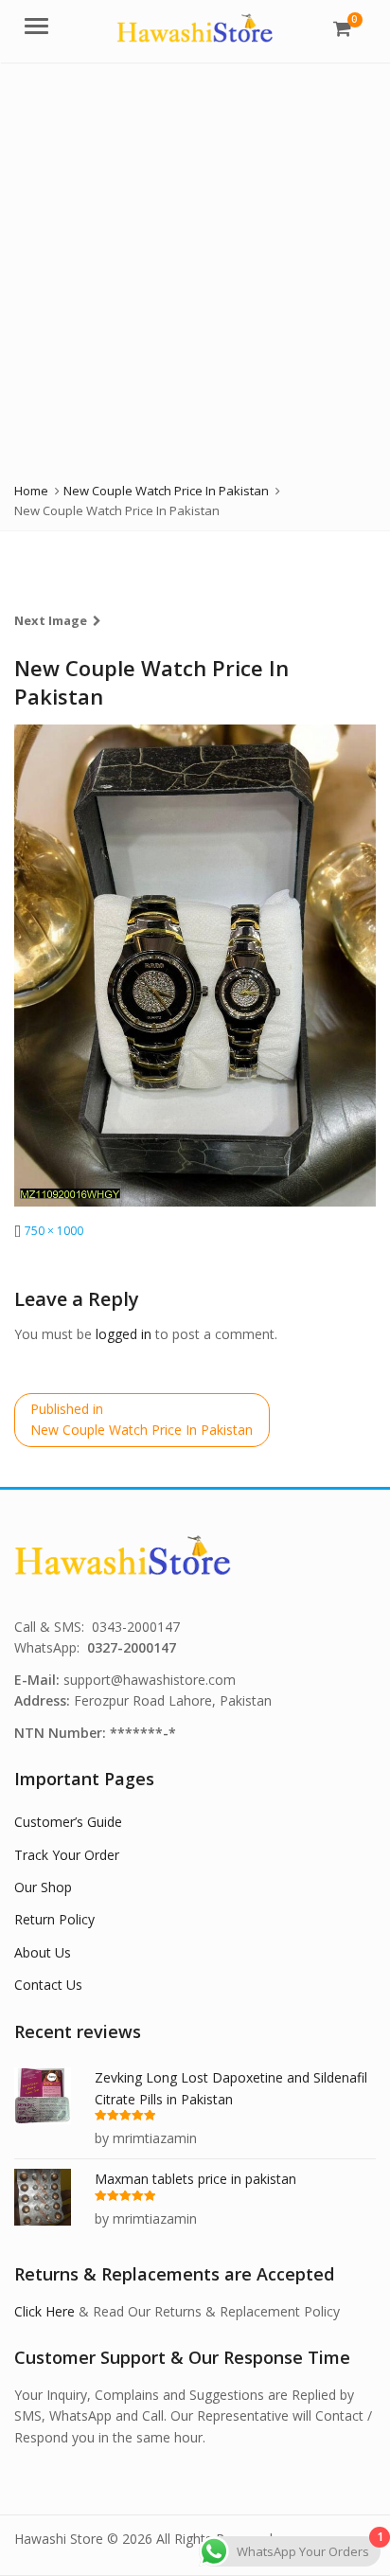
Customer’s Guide (68, 1822)
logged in (124, 1334)
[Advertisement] (195, 267)
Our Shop (43, 1887)
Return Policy (54, 1919)
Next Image (51, 620)
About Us (43, 1952)
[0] (342, 28)
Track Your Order (67, 1855)
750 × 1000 (54, 1231)
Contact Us (48, 1985)
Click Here (44, 2311)
